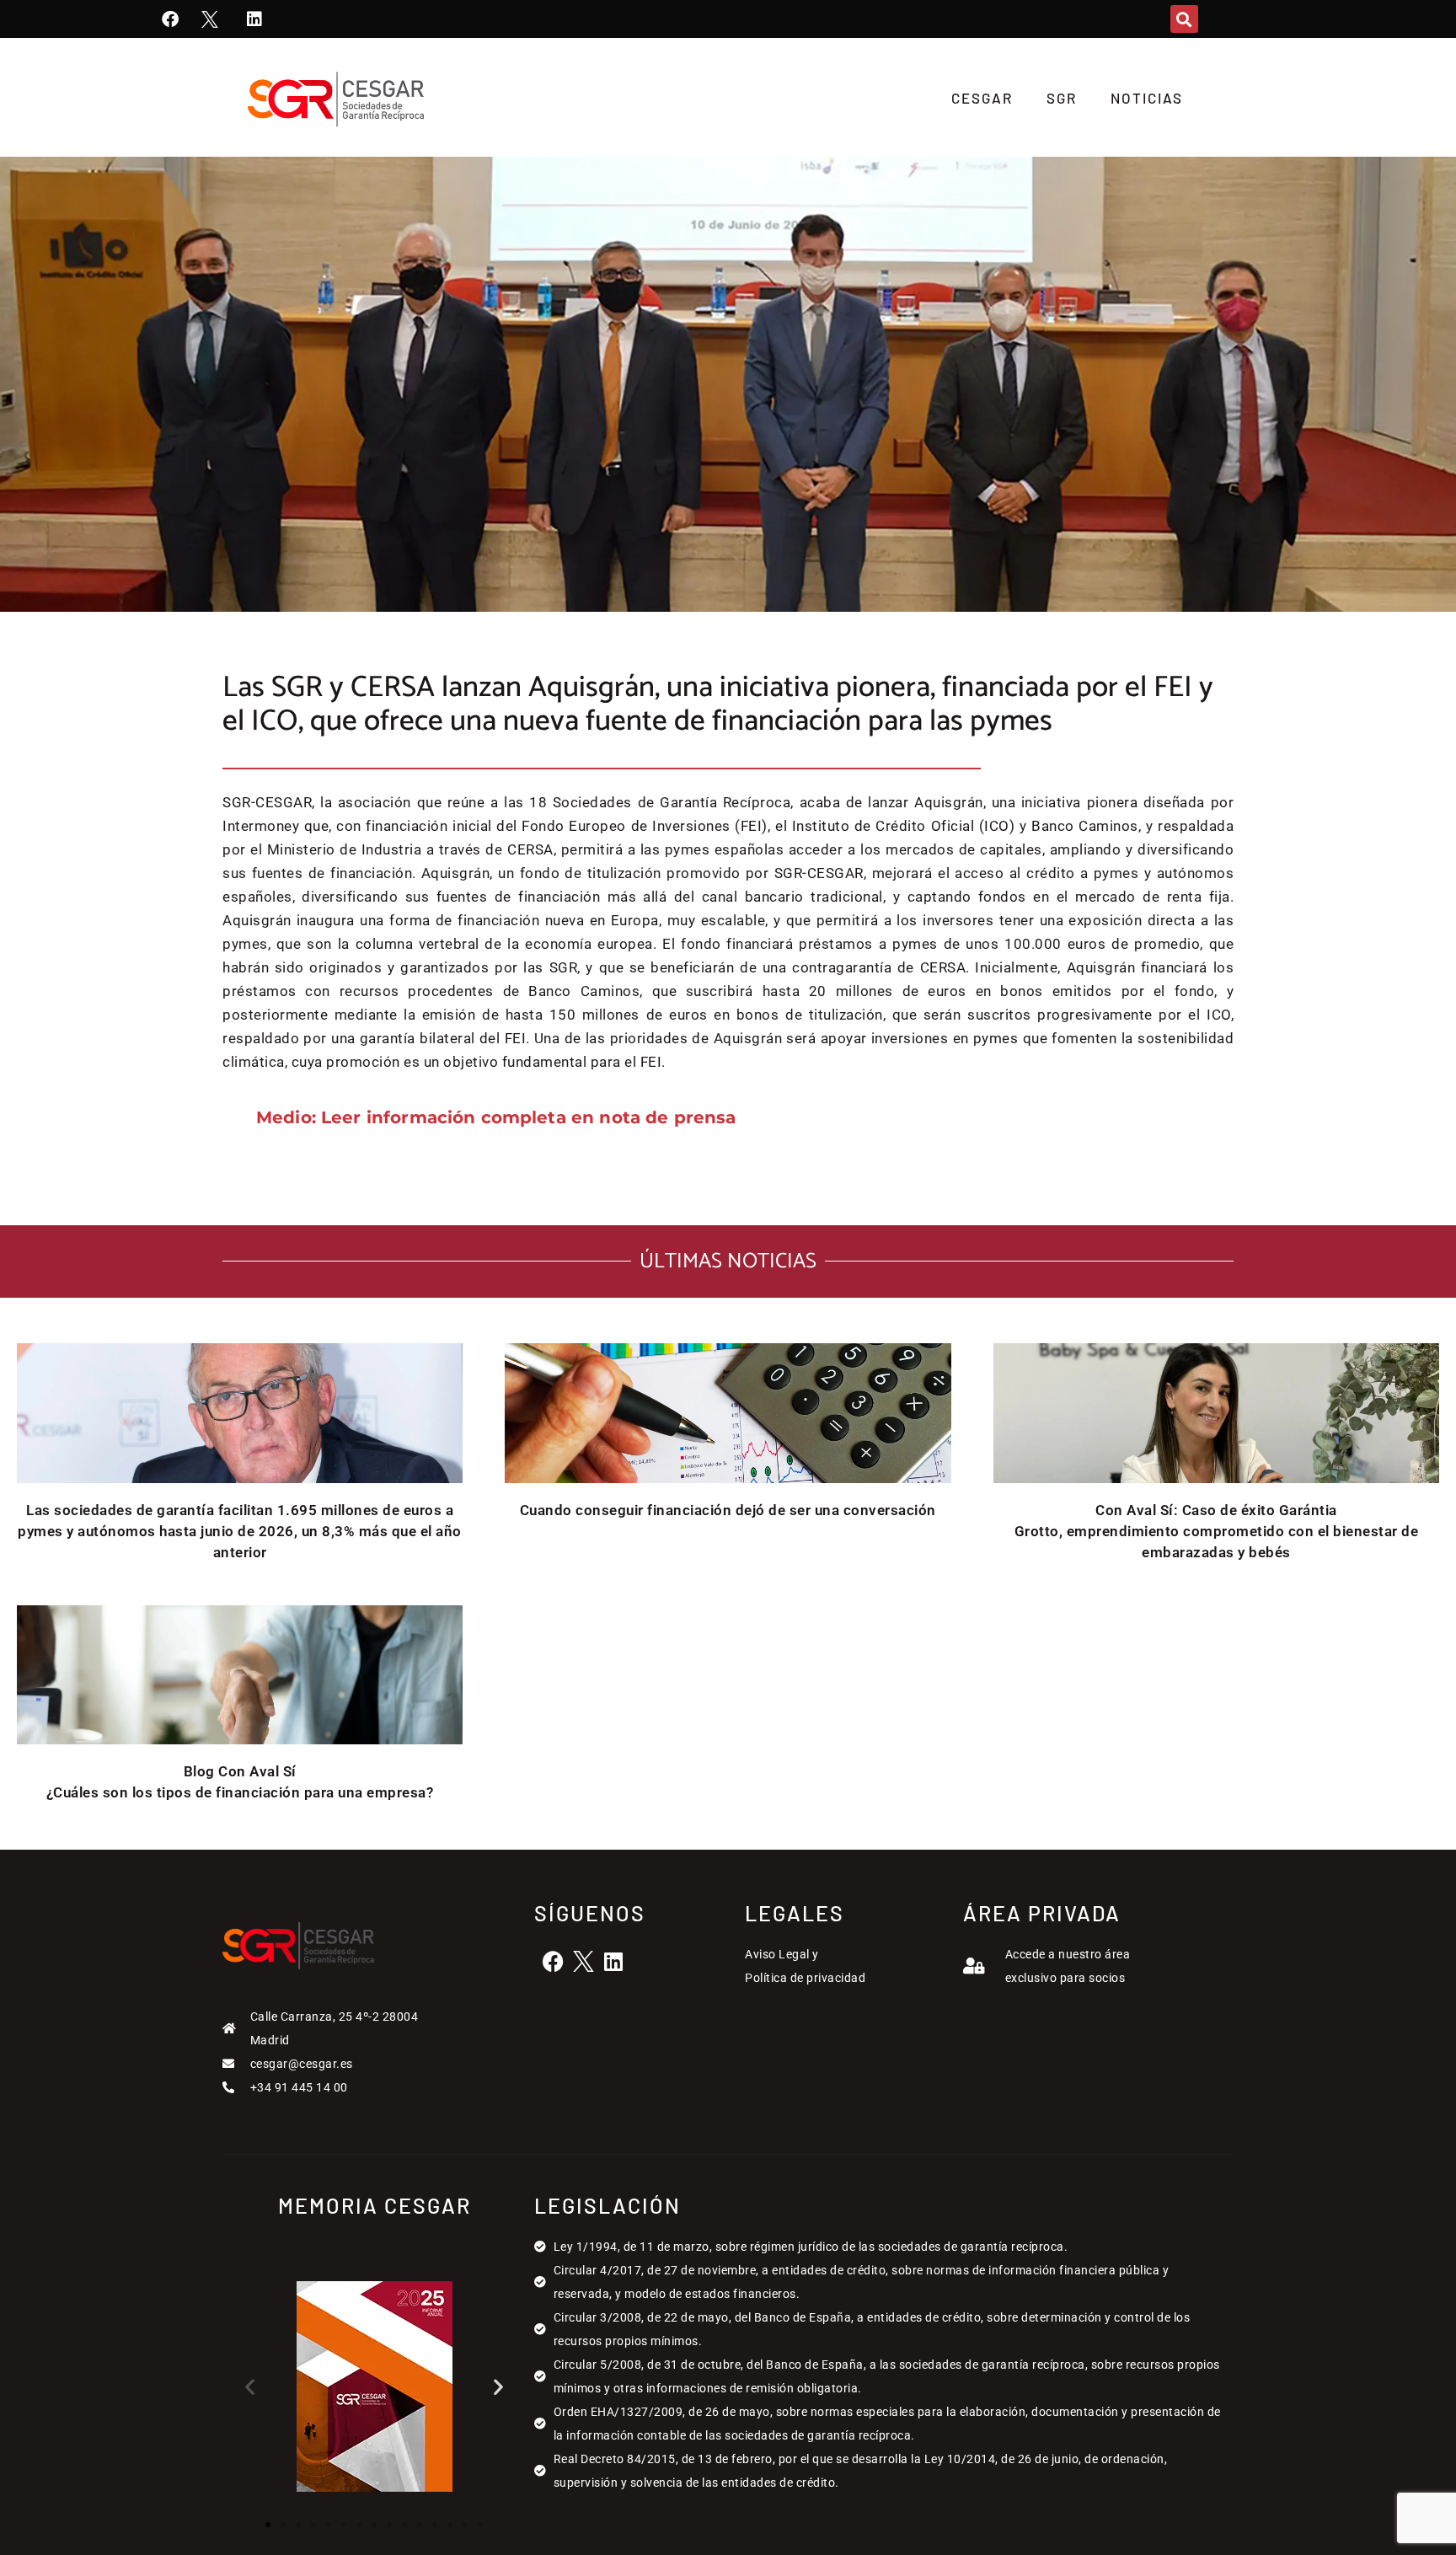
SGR (1062, 98)
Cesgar (982, 98)
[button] (1184, 19)
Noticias (1147, 98)
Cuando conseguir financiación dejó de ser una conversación (728, 1510)
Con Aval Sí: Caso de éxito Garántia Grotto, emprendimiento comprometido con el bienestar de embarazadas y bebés (1217, 1531)
